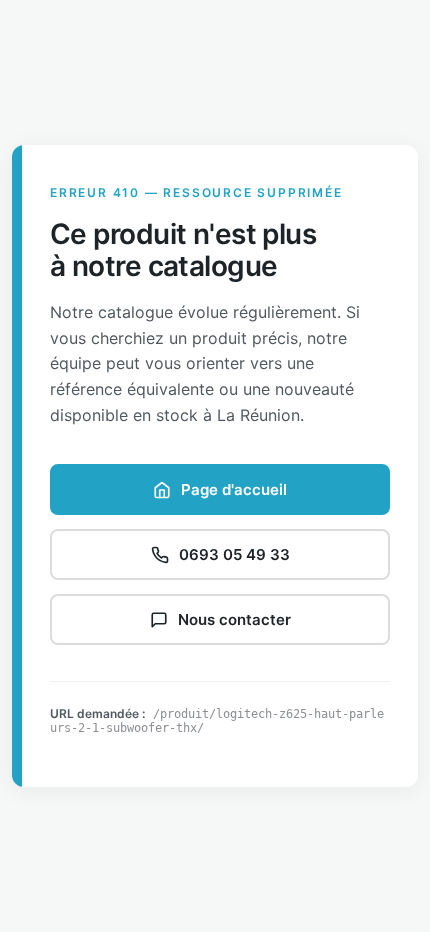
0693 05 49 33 (234, 554)
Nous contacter (234, 619)
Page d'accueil (234, 489)
